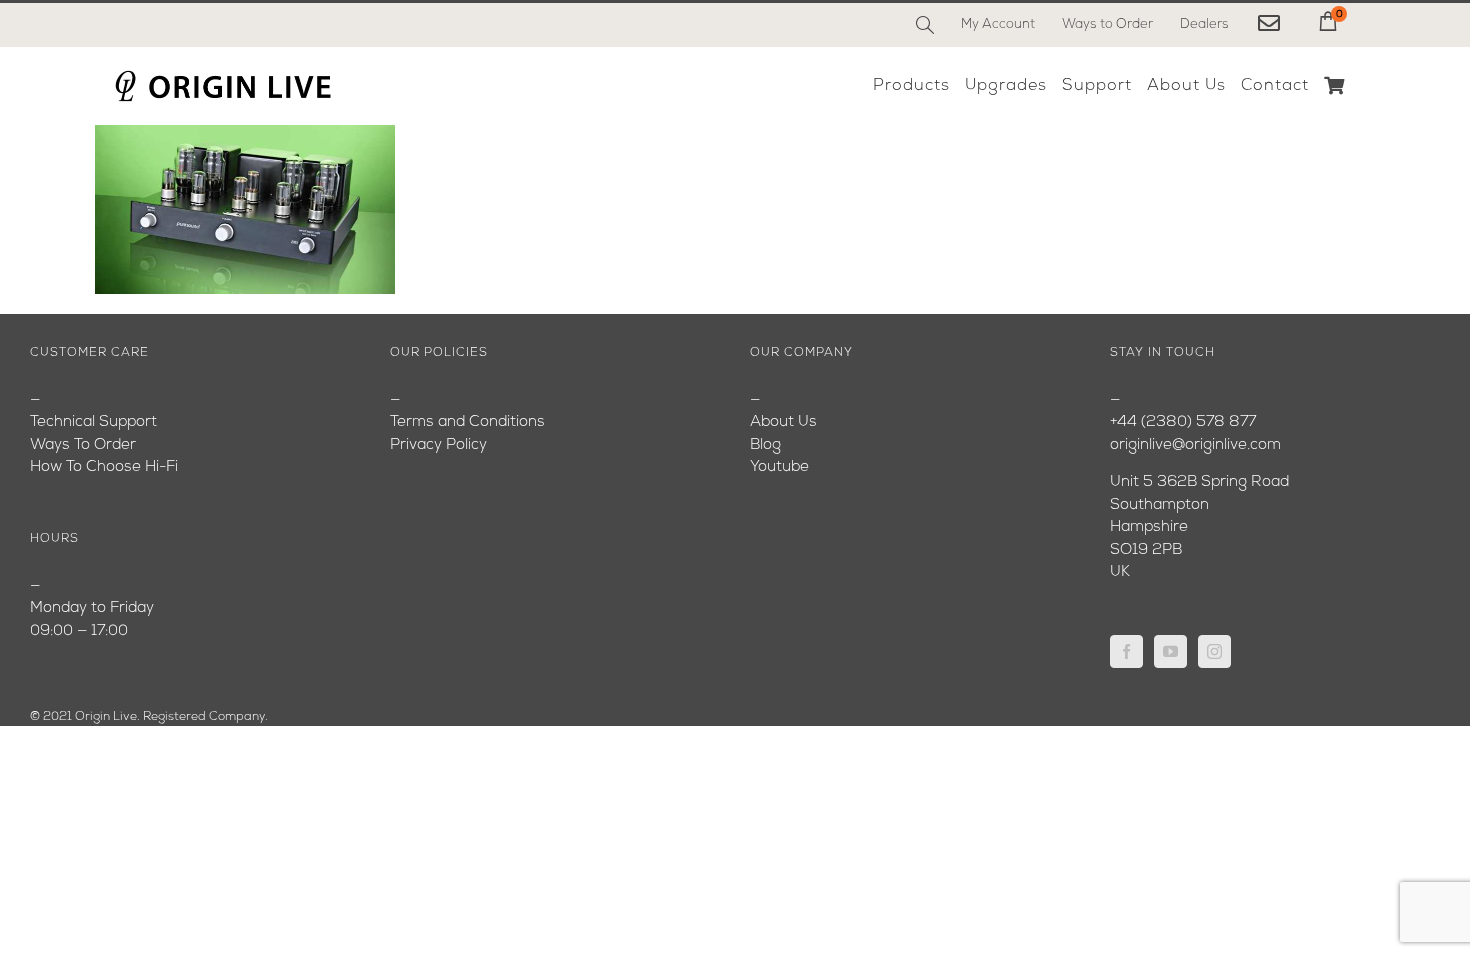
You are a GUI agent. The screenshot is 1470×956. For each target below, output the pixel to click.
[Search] (925, 25)
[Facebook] (1126, 651)
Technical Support (93, 422)
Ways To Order (83, 445)
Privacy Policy (438, 445)
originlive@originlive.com (1195, 445)
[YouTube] (1170, 651)
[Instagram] (1214, 651)
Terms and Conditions (467, 422)
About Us (783, 422)
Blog (765, 445)
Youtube (779, 467)
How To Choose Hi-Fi (104, 467)
